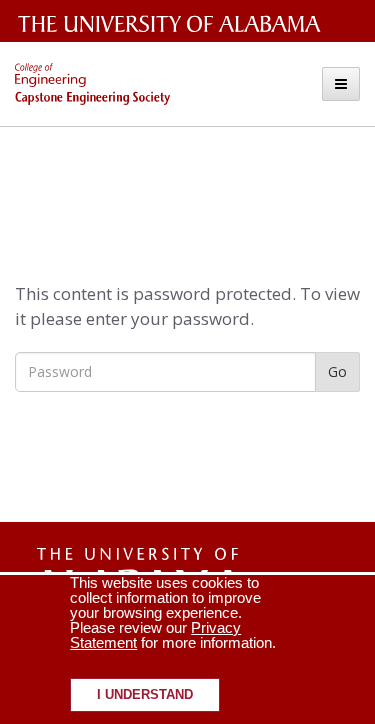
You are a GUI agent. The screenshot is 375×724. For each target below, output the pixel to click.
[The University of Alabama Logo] (175, 24)
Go (337, 371)
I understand (145, 695)
